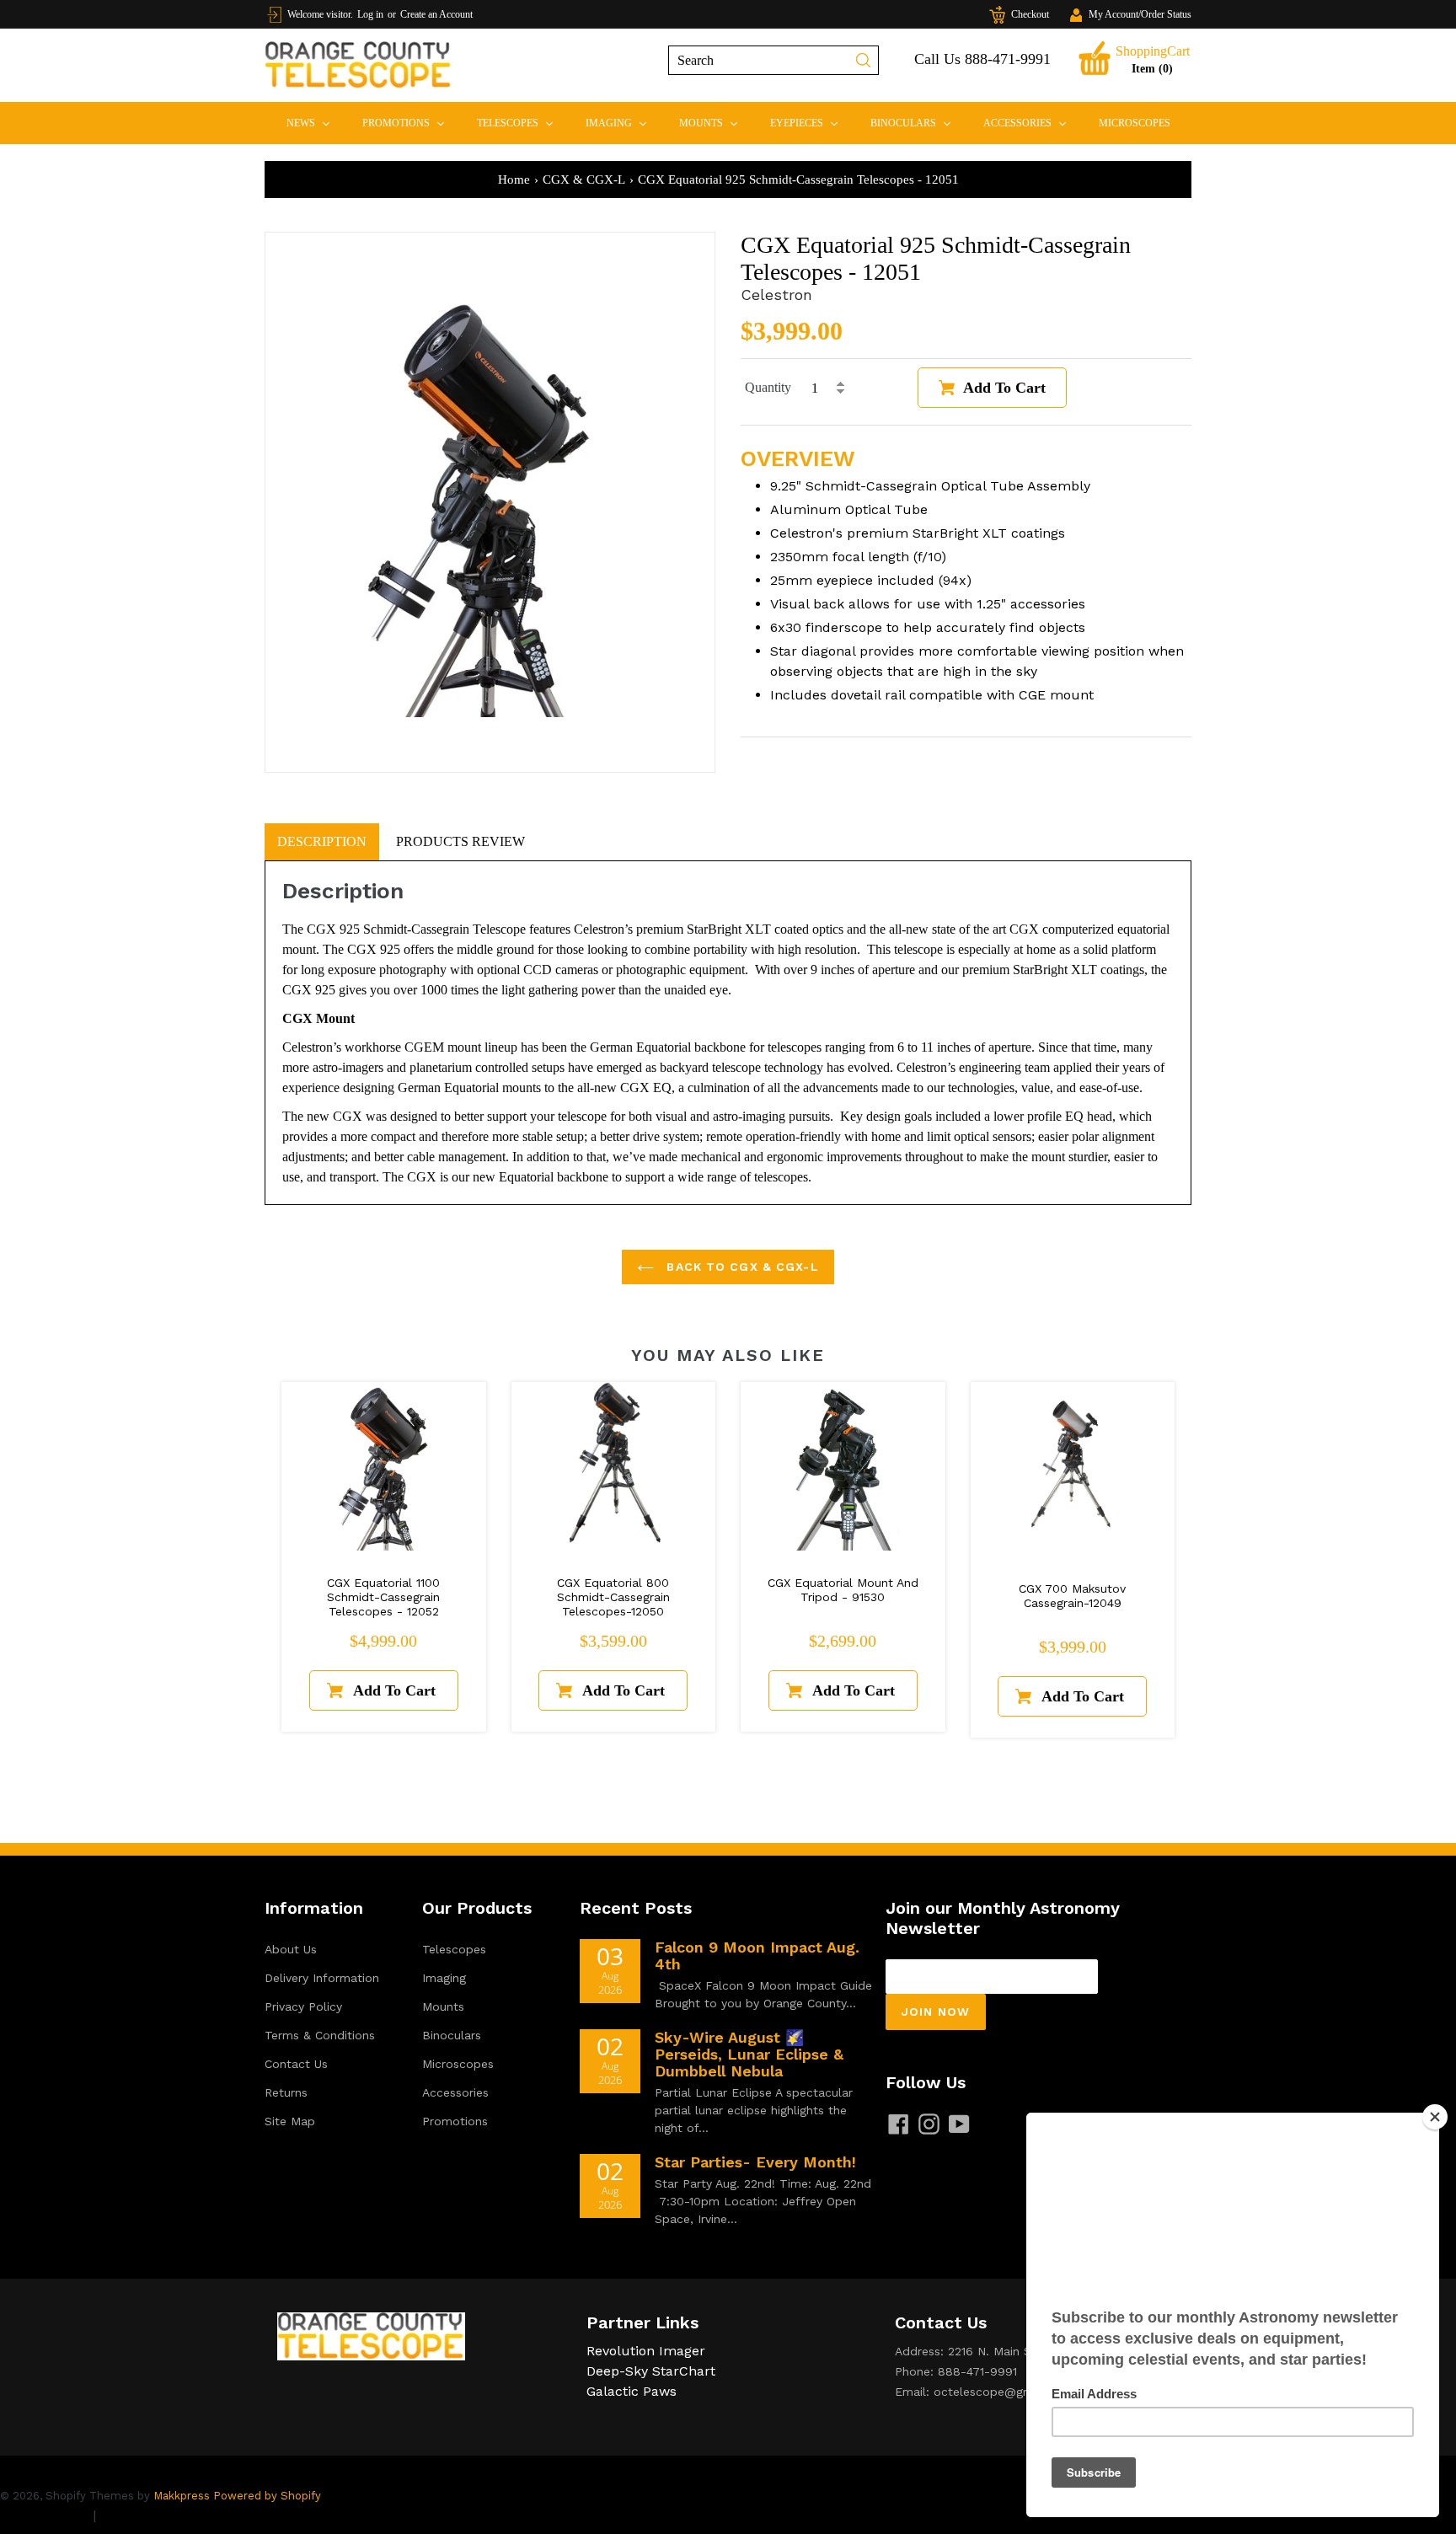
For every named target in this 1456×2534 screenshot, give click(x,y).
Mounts (715, 123)
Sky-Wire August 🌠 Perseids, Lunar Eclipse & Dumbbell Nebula (749, 2054)
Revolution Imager (646, 2351)
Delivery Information (322, 1978)
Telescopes (522, 123)
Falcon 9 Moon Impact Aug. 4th (757, 1955)
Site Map (290, 2121)
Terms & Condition (160, 2515)
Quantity (768, 387)
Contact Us (296, 2064)
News (315, 123)
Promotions (410, 123)
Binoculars (918, 123)
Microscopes (1135, 123)
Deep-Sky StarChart (651, 2371)
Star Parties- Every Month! (755, 2162)
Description (322, 841)
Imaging (623, 123)
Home (514, 179)
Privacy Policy (303, 2006)
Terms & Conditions (320, 2035)
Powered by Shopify (267, 2496)
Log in (370, 14)
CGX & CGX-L (584, 179)
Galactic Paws (632, 2391)
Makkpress (182, 2496)
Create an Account (436, 14)
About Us (291, 1949)
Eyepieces (811, 123)
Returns (286, 2092)
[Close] (1435, 2117)
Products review (460, 841)
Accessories (1032, 123)
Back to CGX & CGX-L (740, 1267)
